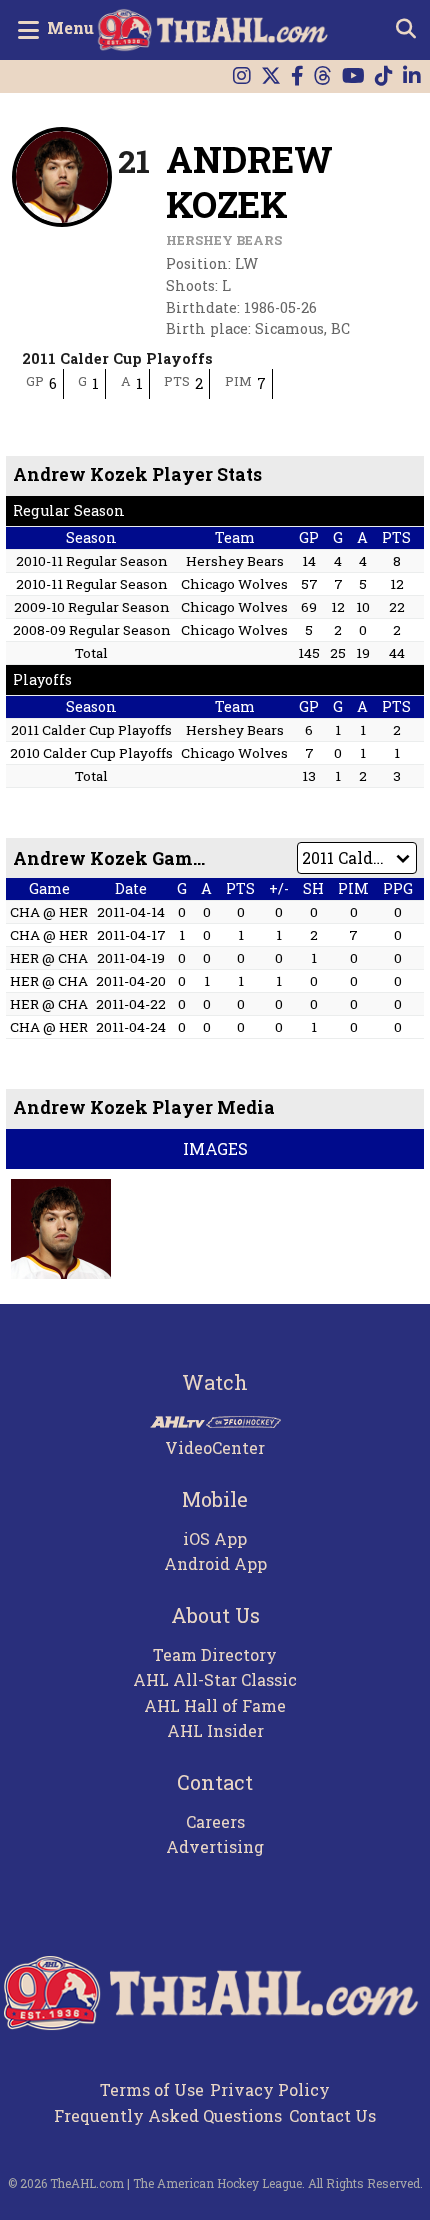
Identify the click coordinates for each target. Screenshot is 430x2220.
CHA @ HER (49, 912)
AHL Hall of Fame (215, 1705)
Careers (215, 1821)
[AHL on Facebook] (297, 76)
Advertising (215, 1846)
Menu (70, 27)
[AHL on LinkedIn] (412, 76)
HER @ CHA (49, 958)
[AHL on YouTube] (353, 76)
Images (215, 1148)
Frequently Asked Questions (168, 2115)
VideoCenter (215, 1447)
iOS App (215, 1538)
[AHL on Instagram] (242, 76)
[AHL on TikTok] (384, 76)
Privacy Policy (270, 2089)
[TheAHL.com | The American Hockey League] (215, 30)
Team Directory (215, 1654)
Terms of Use (152, 2089)
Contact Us (332, 2115)
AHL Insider (215, 1730)
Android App (215, 1563)
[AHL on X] (271, 76)
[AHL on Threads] (323, 76)
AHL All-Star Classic (215, 1679)
